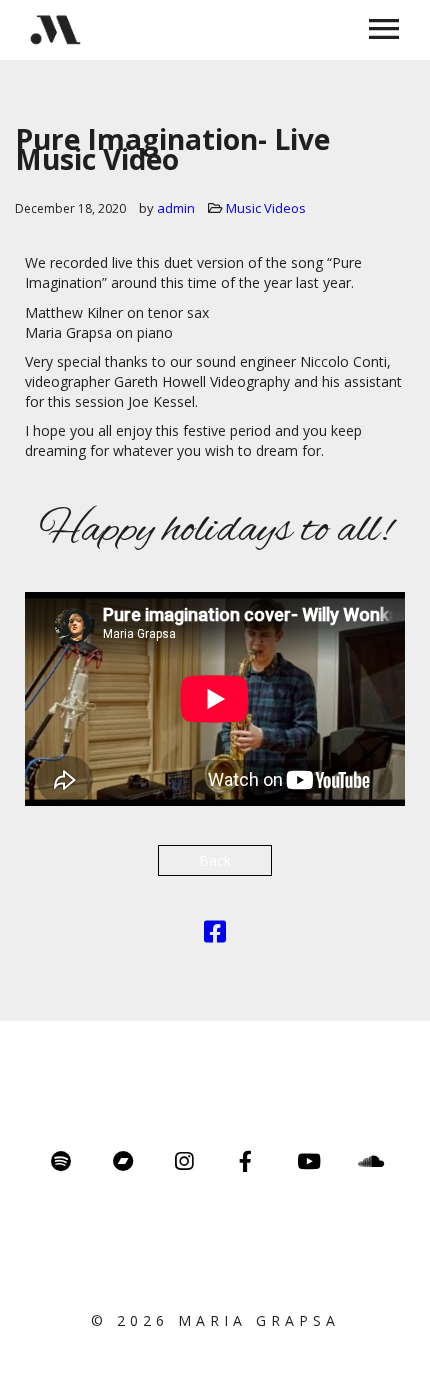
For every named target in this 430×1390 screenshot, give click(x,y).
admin (176, 208)
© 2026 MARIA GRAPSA (215, 1320)
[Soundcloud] (369, 1161)
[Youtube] (307, 1161)
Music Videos (266, 208)
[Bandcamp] (122, 1161)
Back (215, 860)
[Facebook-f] (246, 1161)
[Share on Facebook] (215, 935)
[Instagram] (184, 1161)
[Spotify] (61, 1161)
